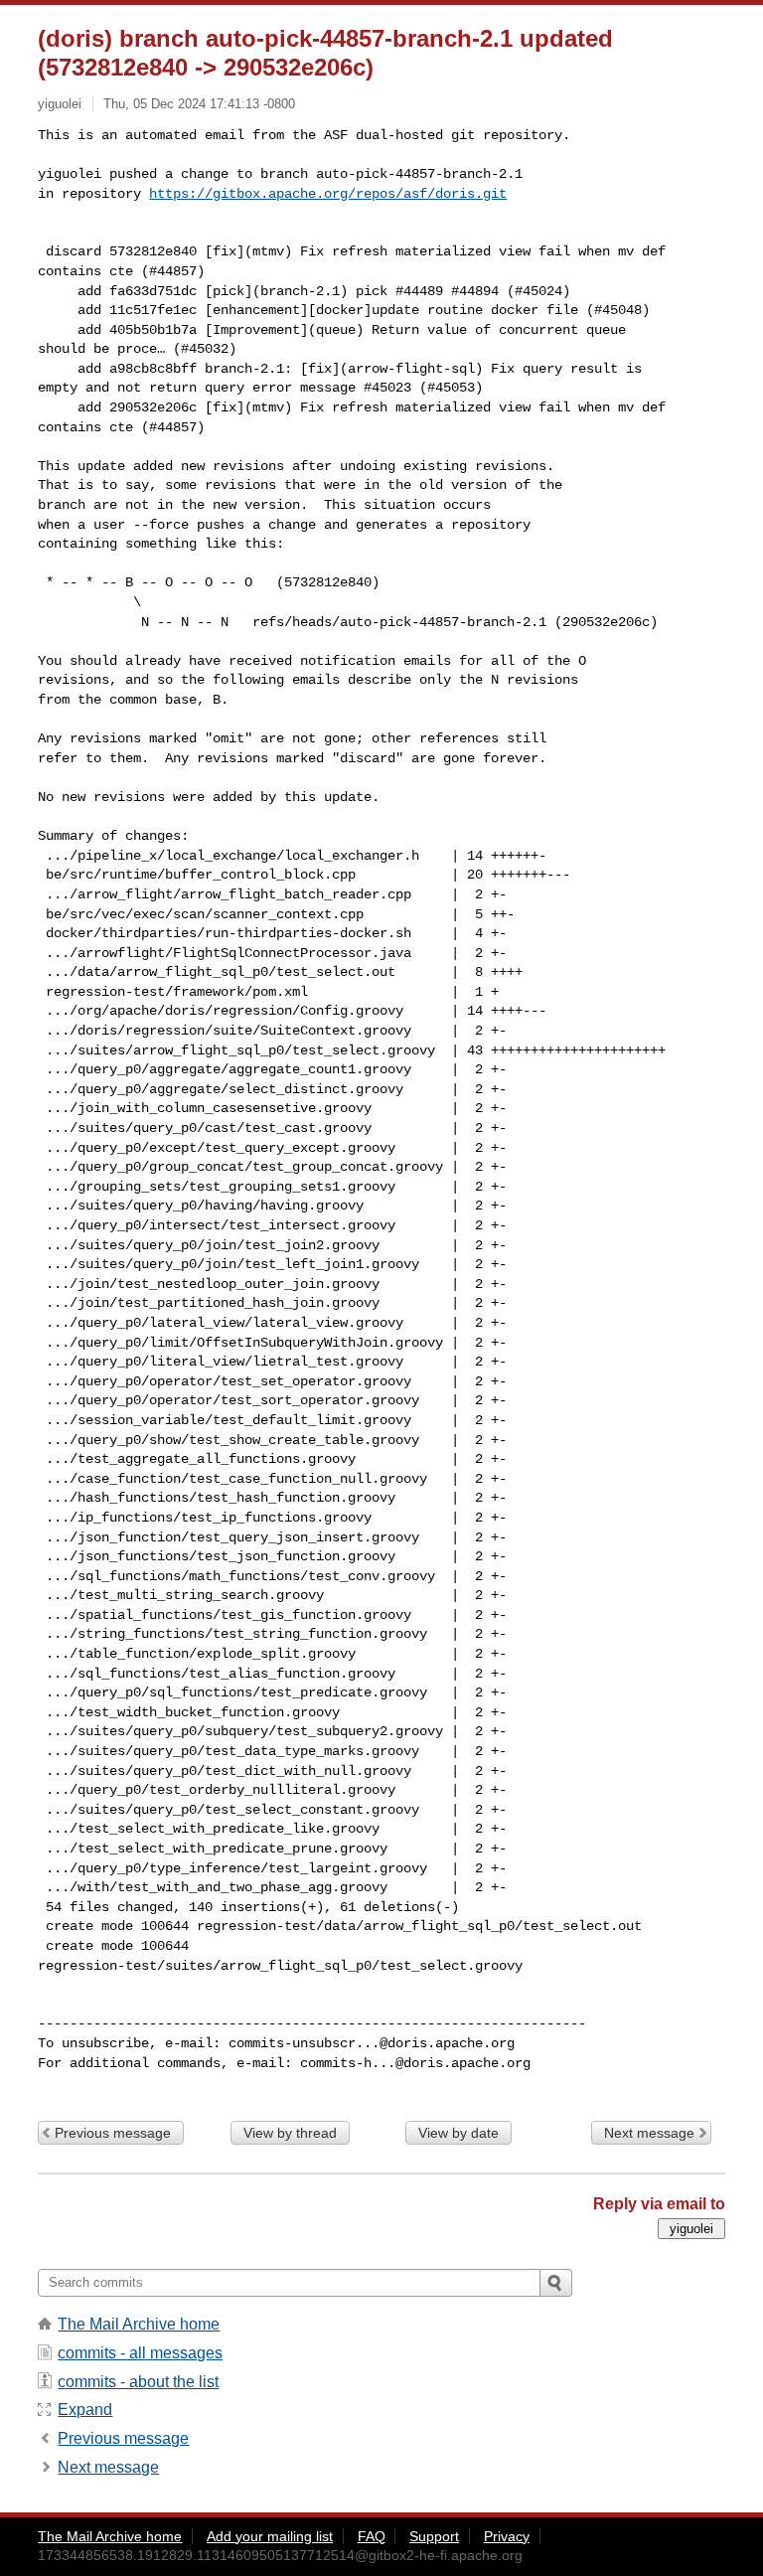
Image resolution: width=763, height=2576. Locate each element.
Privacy (507, 2536)
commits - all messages (140, 2353)
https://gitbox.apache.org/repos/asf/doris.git (328, 194)
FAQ (372, 2536)
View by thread (290, 2133)
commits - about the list (138, 2382)
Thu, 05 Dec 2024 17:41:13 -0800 (199, 104)
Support (434, 2536)
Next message (649, 2133)
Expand (85, 2410)
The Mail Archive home (139, 2324)
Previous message (113, 2133)
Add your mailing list (270, 2536)
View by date (458, 2133)
